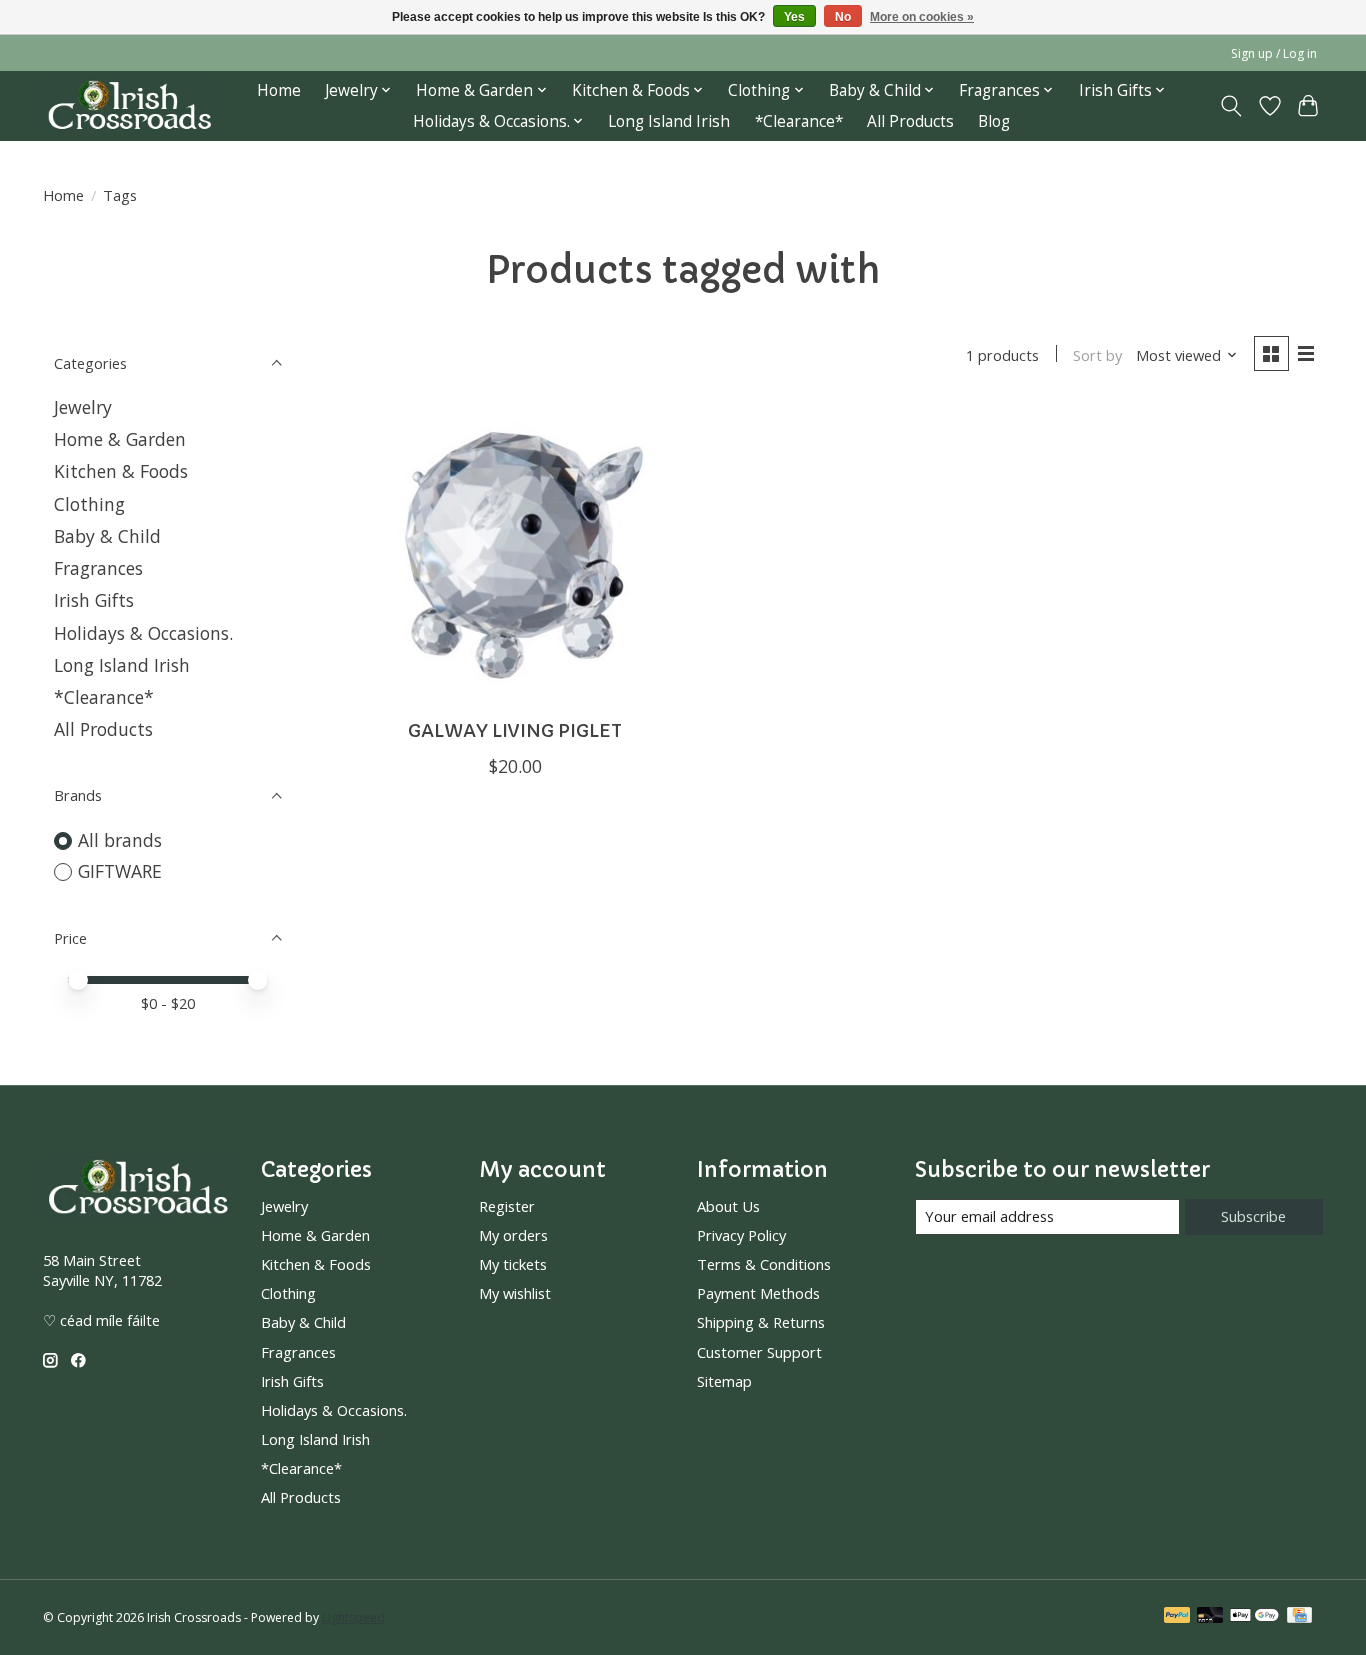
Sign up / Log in (1274, 53)
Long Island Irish (669, 121)
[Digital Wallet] (1254, 1617)
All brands (120, 840)
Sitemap (724, 1381)
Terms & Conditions (764, 1264)
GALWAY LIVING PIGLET (515, 731)
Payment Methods (758, 1293)
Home (279, 90)
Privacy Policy (741, 1235)
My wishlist (515, 1293)
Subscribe (1253, 1216)
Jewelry (83, 407)
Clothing (89, 504)
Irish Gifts (94, 600)
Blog (994, 121)
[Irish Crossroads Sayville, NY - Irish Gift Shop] (129, 105)
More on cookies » (922, 17)
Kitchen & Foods (121, 471)
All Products (910, 121)
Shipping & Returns (761, 1322)
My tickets (513, 1264)
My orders (513, 1235)
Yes (794, 17)
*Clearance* (799, 121)
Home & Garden (120, 439)
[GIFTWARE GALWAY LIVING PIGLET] (515, 554)
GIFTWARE (120, 871)
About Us (728, 1206)
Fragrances (98, 568)
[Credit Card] (1299, 1617)
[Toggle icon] (1231, 106)
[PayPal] (1177, 1617)
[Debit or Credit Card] (1210, 1617)
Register (507, 1206)
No (843, 17)
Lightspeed (353, 1617)
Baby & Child (107, 536)
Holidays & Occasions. (143, 633)
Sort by (1097, 355)
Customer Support (759, 1352)
